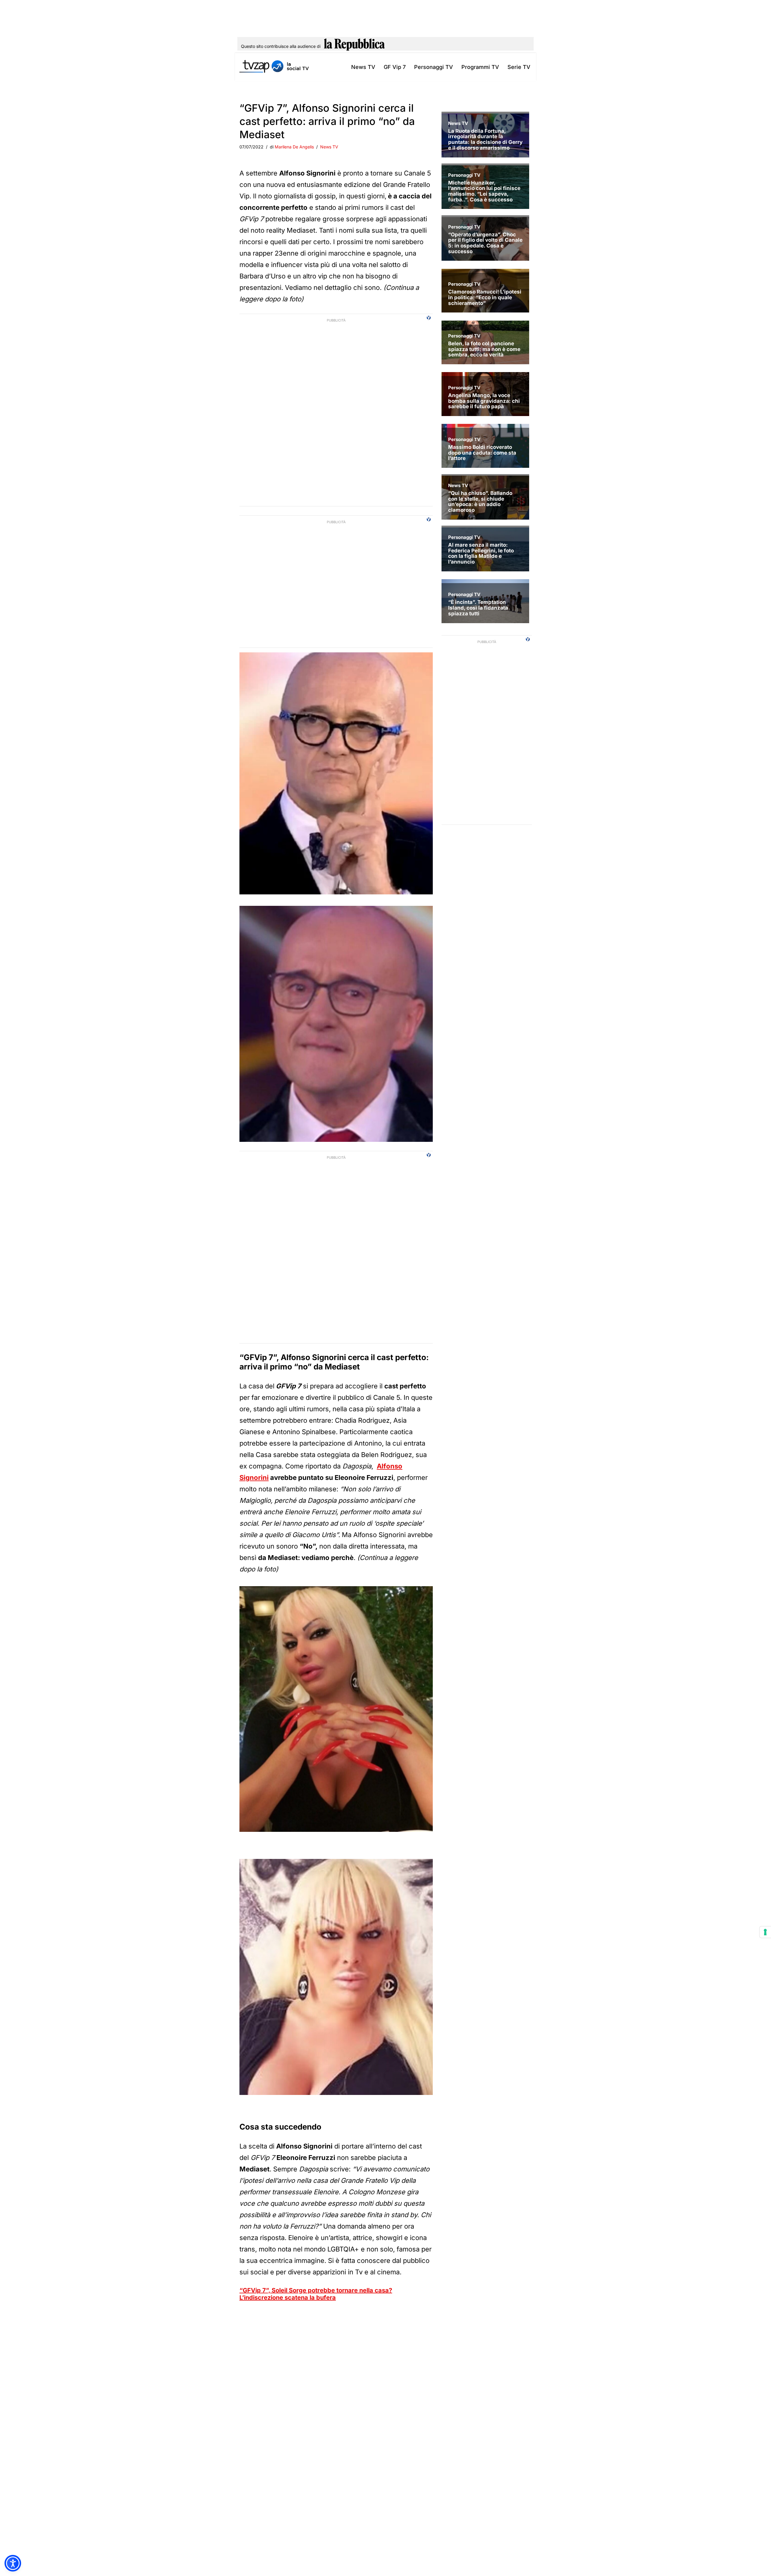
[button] (13, 2563)
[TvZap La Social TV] (274, 67)
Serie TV (519, 67)
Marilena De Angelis (294, 147)
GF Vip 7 (395, 67)
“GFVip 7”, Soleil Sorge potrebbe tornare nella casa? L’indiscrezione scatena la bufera (316, 2294)
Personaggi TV (434, 67)
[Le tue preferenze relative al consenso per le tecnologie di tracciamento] (765, 1932)
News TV (363, 67)
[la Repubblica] (354, 46)
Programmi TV (480, 67)
